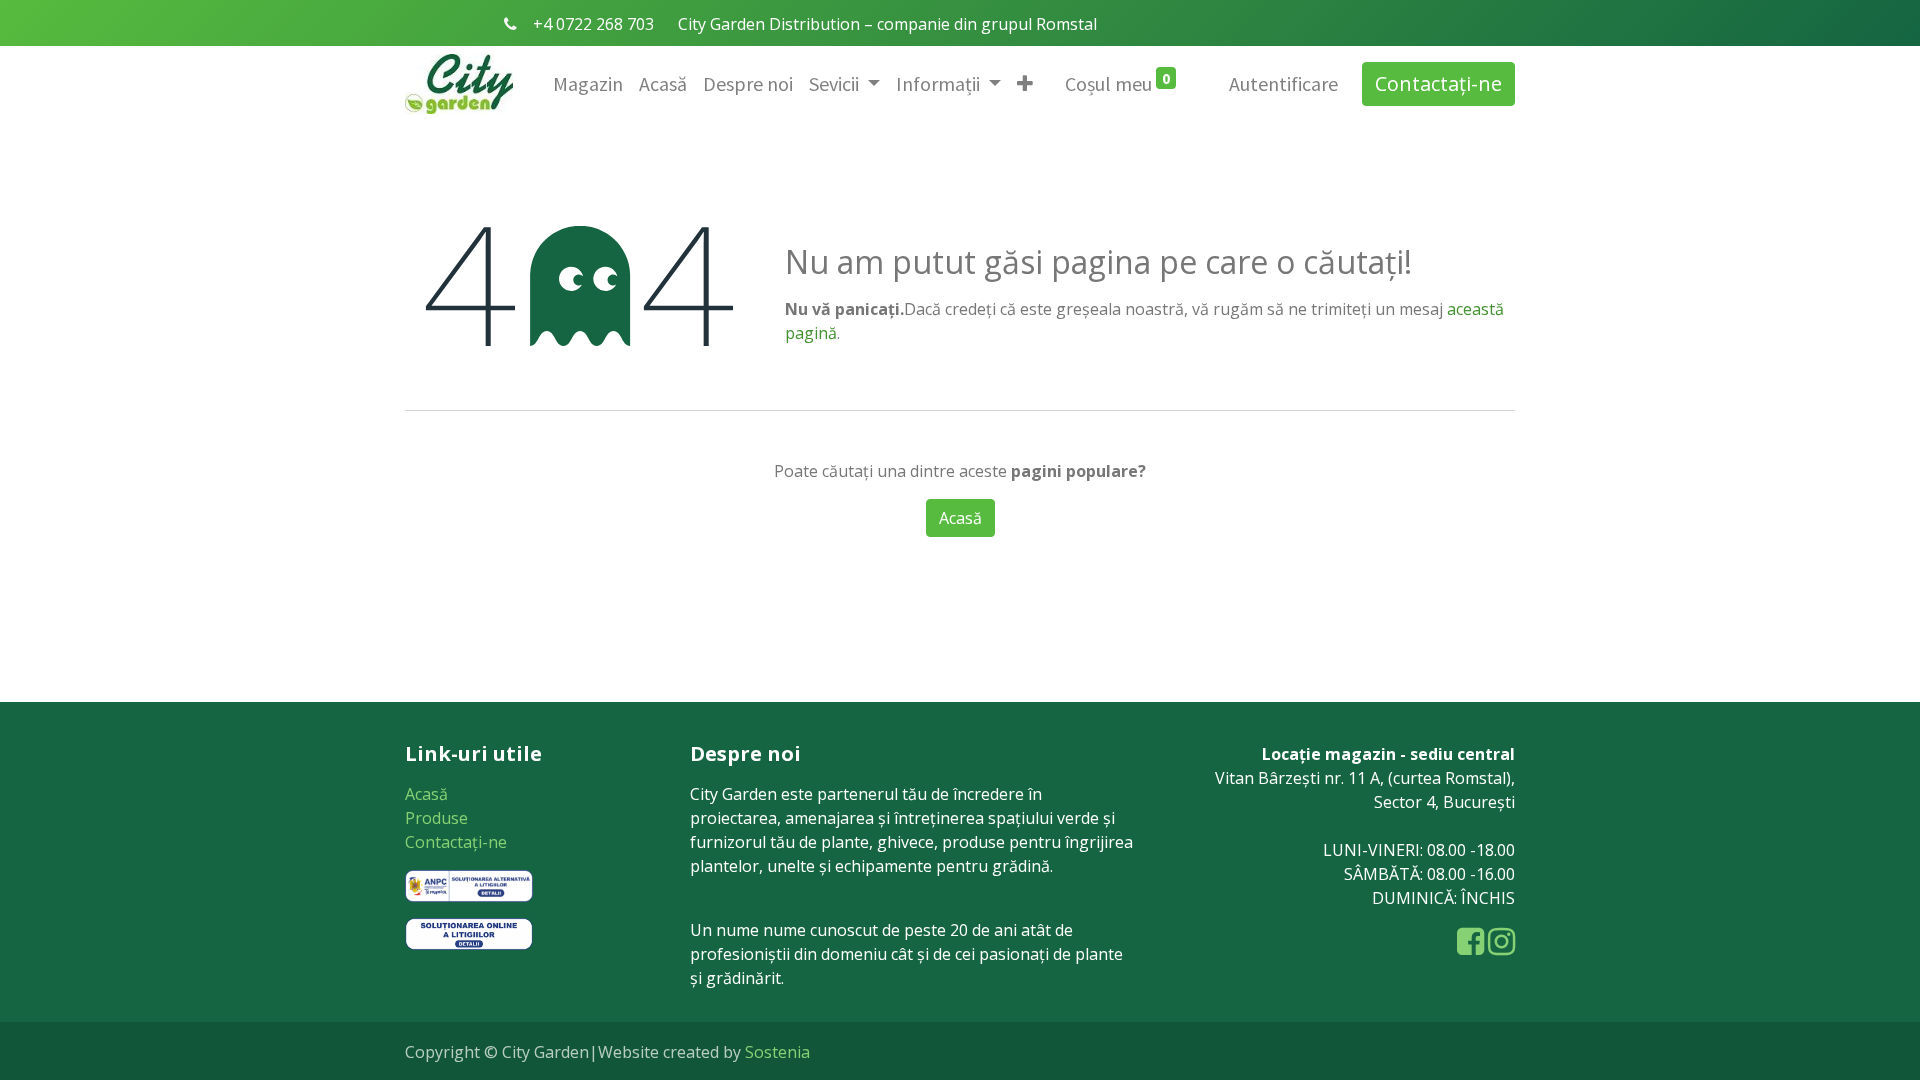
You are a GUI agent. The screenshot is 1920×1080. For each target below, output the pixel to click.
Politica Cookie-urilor (890, 679)
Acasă (426, 794)
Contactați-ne (1438, 83)
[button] (1025, 84)
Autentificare (1283, 83)
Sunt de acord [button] (1058, 679)
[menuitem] (588, 84)
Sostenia (777, 1052)
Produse (436, 818)
